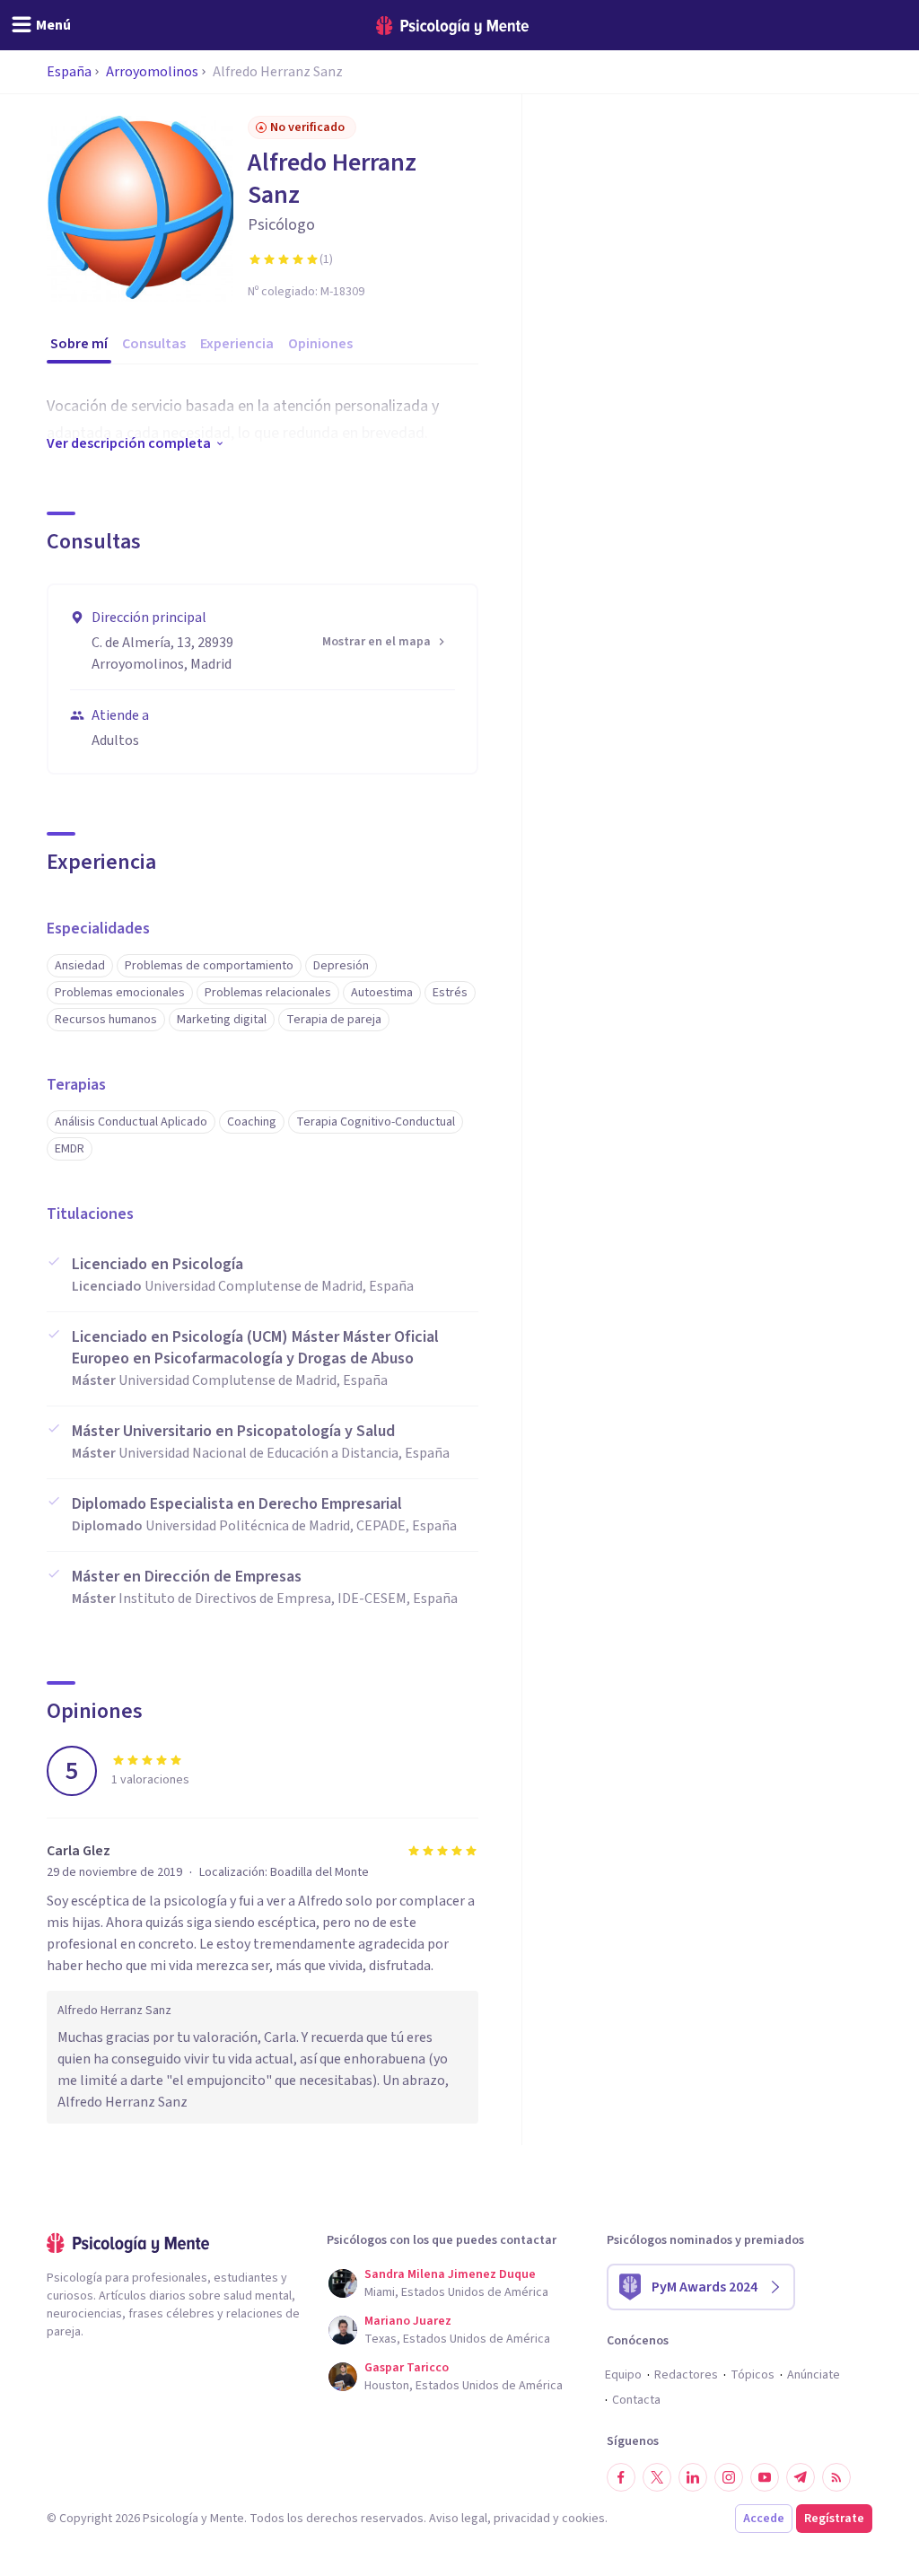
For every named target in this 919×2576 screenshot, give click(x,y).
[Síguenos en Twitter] (657, 2477)
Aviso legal (458, 2519)
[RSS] (836, 2477)
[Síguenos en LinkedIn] (693, 2477)
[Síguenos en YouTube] (765, 2477)
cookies (583, 2519)
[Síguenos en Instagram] (729, 2477)
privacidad (522, 2519)
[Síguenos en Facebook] (621, 2477)
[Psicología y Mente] (452, 26)
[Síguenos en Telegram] (801, 2477)
